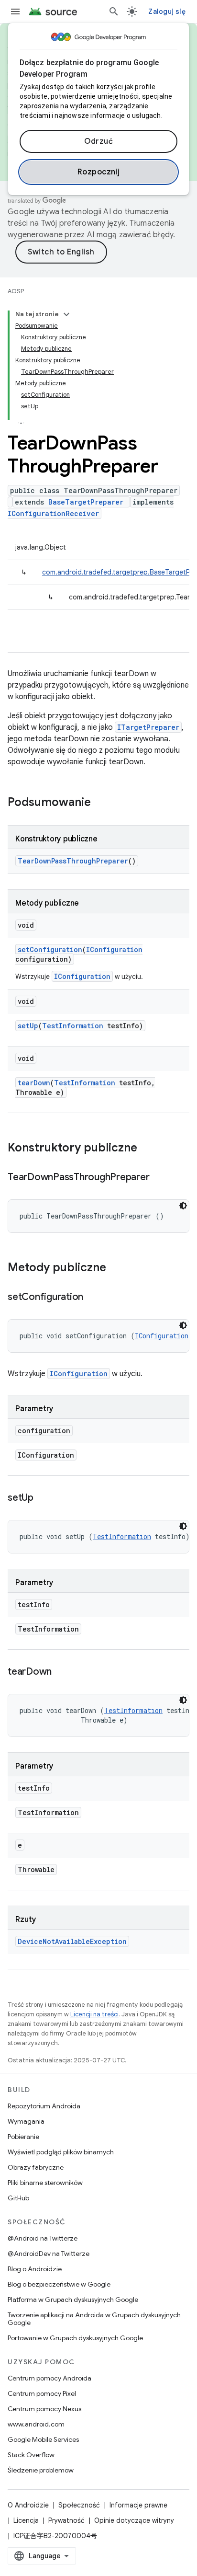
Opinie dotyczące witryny (134, 2520)
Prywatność (66, 2520)
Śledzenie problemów (41, 2470)
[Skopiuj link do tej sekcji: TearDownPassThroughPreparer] (159, 1178)
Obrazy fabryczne (36, 2167)
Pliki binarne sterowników (45, 2183)
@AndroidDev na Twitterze (49, 2254)
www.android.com (36, 2424)
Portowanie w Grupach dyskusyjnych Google (75, 2338)
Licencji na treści (94, 2014)
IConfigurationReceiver (53, 513)
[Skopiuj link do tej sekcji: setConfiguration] (93, 1298)
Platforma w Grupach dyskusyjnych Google (73, 2300)
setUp (28, 1026)
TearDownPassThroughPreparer (73, 861)
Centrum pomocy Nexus (44, 2409)
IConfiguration (114, 949)
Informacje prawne (138, 2505)
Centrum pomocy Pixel (42, 2393)
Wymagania (26, 2121)
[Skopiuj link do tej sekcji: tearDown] (61, 1672)
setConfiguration (50, 949)
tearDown (34, 1083)
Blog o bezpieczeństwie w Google (59, 2284)
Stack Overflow (31, 2455)
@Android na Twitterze (43, 2238)
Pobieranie (23, 2137)
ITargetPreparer (148, 727)
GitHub (18, 2198)
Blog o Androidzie (35, 2269)
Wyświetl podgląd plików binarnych (61, 2152)
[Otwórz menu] (15, 11)
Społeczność (79, 2505)
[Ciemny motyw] (183, 1206)
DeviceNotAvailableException (72, 1941)
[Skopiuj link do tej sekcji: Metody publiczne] (116, 1268)
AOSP (16, 291)
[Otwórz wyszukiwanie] (114, 11)
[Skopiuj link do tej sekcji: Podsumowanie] (100, 803)
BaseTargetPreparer (86, 502)
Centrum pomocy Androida (49, 2378)
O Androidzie (28, 2505)
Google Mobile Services (43, 2439)
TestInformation (73, 1026)
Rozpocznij (99, 172)
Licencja (26, 2520)
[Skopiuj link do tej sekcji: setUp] (43, 1498)
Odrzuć (98, 141)
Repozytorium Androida (44, 2106)
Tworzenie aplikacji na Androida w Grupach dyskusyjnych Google (94, 2319)
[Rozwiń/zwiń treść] (66, 314)
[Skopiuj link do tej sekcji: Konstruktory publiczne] (147, 1149)
